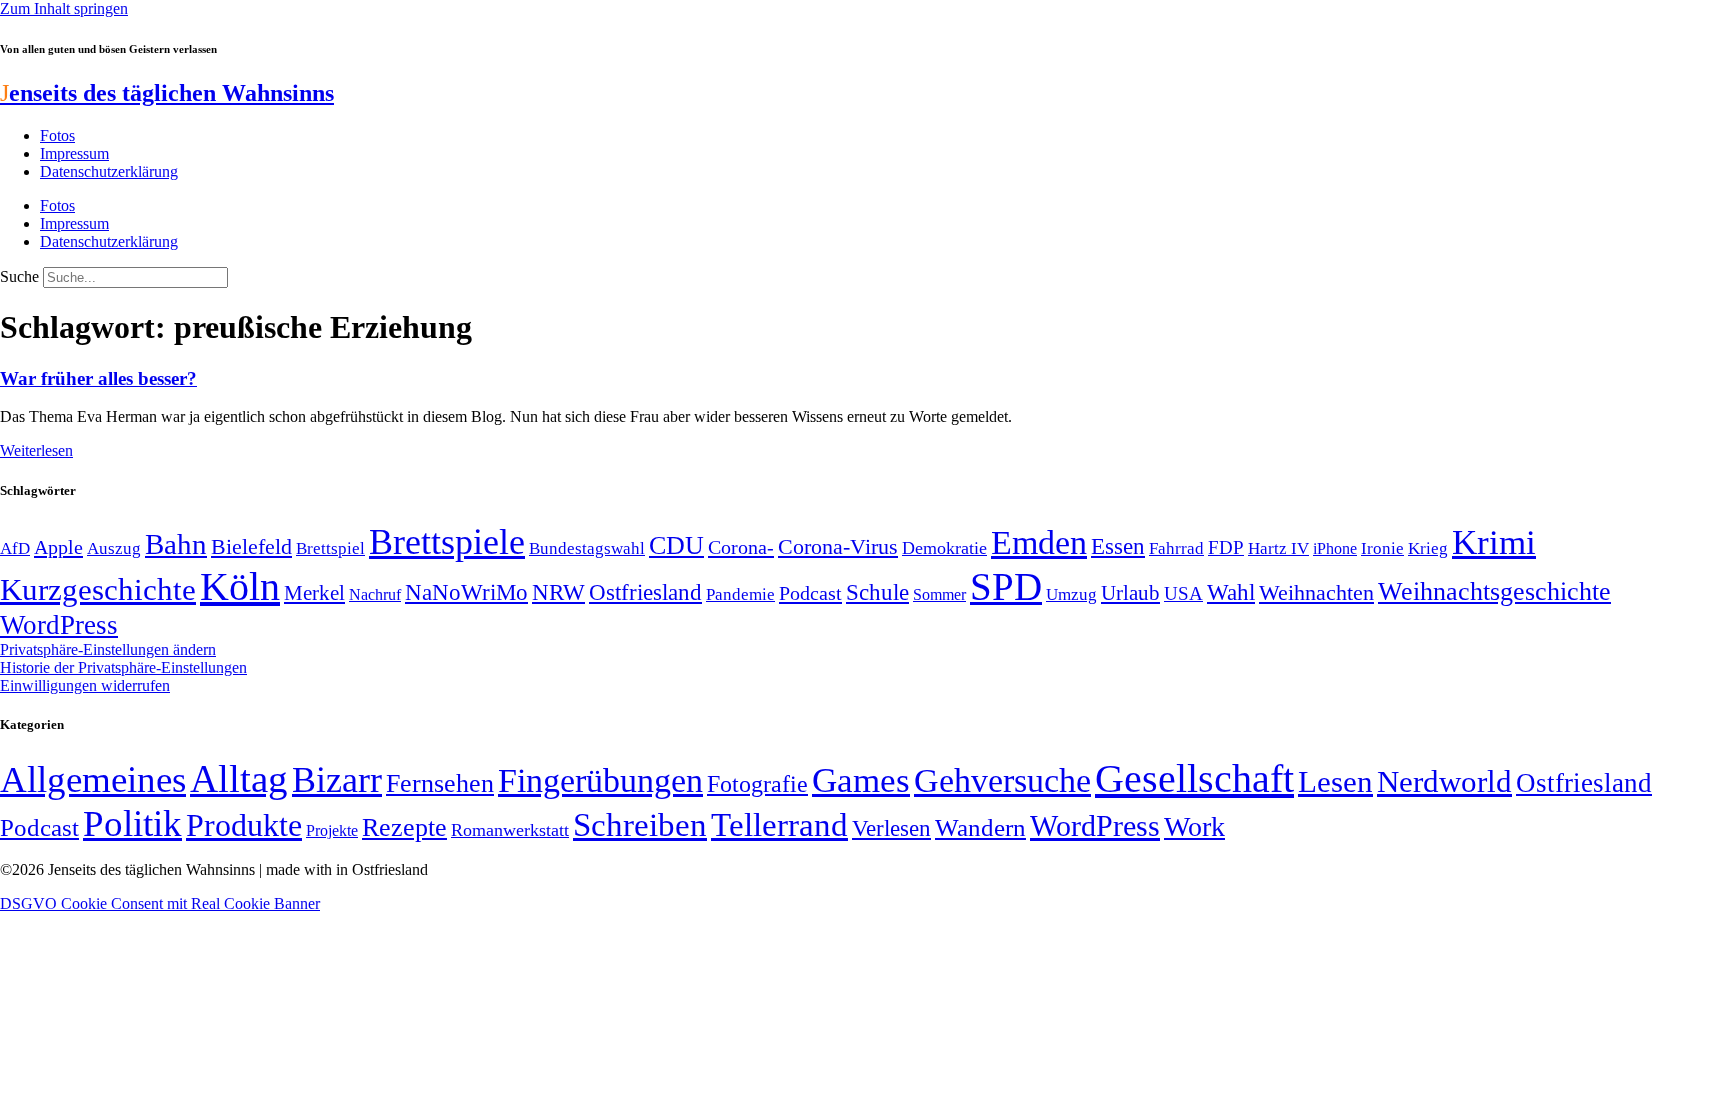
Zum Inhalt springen (64, 8)
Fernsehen (440, 783)
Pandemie (740, 594)
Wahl (1231, 592)
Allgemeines (93, 779)
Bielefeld (251, 546)
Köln (240, 586)
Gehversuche (1002, 780)
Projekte (332, 830)
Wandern (980, 827)
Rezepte (404, 827)
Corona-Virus (838, 546)
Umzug (1071, 594)
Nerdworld (1444, 781)
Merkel (314, 593)
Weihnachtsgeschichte (1494, 591)
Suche (19, 276)
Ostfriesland (645, 592)
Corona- (741, 547)
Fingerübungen (600, 780)
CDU (676, 545)
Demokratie (944, 548)
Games (861, 780)
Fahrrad (1176, 548)
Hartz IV (1278, 548)
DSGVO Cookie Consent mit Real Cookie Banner (160, 903)
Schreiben (640, 825)
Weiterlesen (36, 450)
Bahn (176, 544)
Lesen (1335, 781)
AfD (15, 548)
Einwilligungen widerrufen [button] (85, 685)
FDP (1226, 547)
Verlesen (891, 828)
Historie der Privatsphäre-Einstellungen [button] (123, 667)
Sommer (939, 594)
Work (1194, 826)
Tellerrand (779, 825)
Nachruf (375, 594)
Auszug (114, 548)
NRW (558, 592)
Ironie (1382, 548)
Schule (877, 592)
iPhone (1335, 549)
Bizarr (337, 780)
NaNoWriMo (466, 592)
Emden (1039, 542)
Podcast (810, 593)
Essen (1118, 546)
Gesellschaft (1194, 778)
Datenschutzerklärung (109, 171)
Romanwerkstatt (510, 830)
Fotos (57, 135)
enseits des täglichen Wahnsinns (167, 93)
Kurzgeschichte (98, 589)
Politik (132, 823)
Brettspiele (447, 542)
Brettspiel (330, 548)
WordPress (59, 625)
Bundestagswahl (587, 548)
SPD (1006, 586)
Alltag (239, 778)
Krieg (1428, 548)
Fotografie (757, 784)
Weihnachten (1316, 592)
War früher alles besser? (98, 378)
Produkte (244, 825)
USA (1183, 593)
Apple (58, 547)
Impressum (74, 153)
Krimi (1494, 542)
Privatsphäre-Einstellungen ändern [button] (108, 649)
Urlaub (1130, 593)
